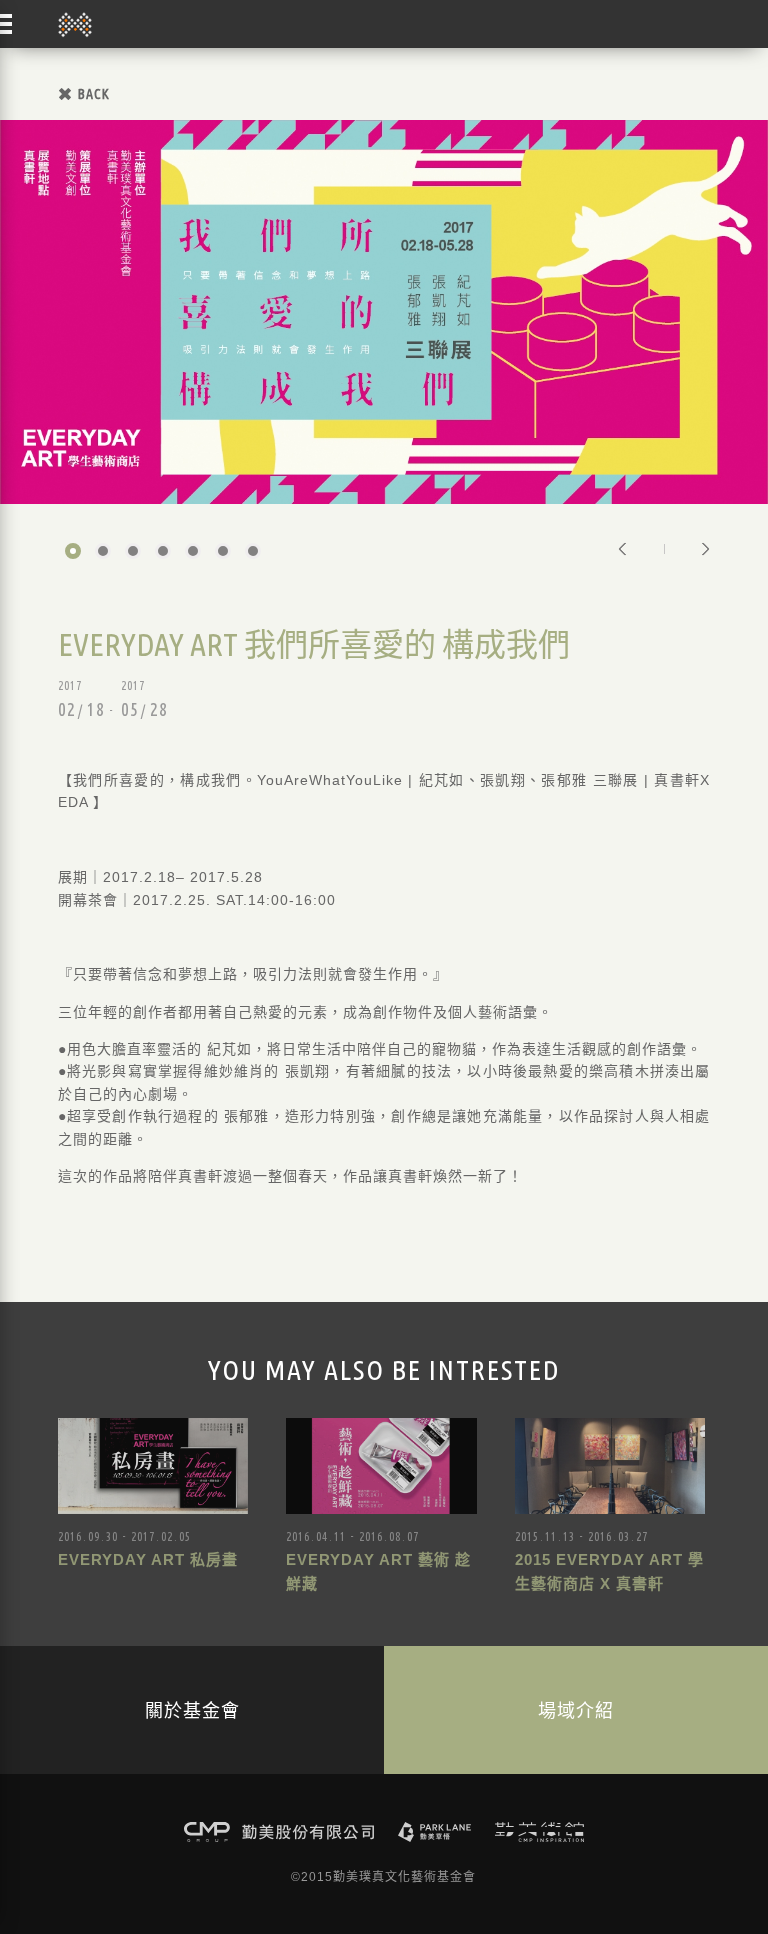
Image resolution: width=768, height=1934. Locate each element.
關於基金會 (192, 1710)
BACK (94, 94)
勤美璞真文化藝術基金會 (75, 24)
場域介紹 (576, 1710)
